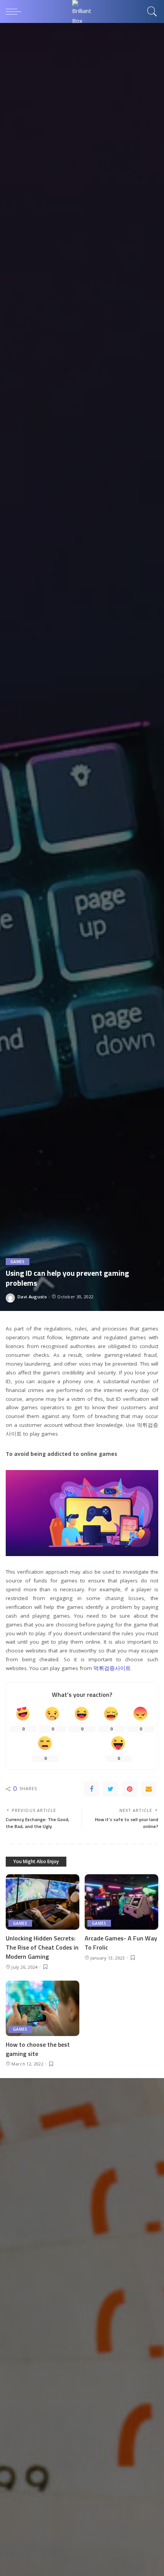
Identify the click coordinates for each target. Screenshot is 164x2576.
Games (18, 1262)
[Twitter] (111, 1789)
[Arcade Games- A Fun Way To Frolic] (121, 1902)
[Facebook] (92, 1789)
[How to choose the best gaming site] (43, 2008)
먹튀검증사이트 (112, 1668)
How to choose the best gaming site (38, 2049)
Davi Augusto (32, 1297)
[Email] (149, 1789)
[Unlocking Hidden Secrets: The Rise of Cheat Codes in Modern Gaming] (43, 1902)
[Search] (151, 11)
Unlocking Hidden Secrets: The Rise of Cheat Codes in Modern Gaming (42, 1947)
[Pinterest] (130, 1789)
